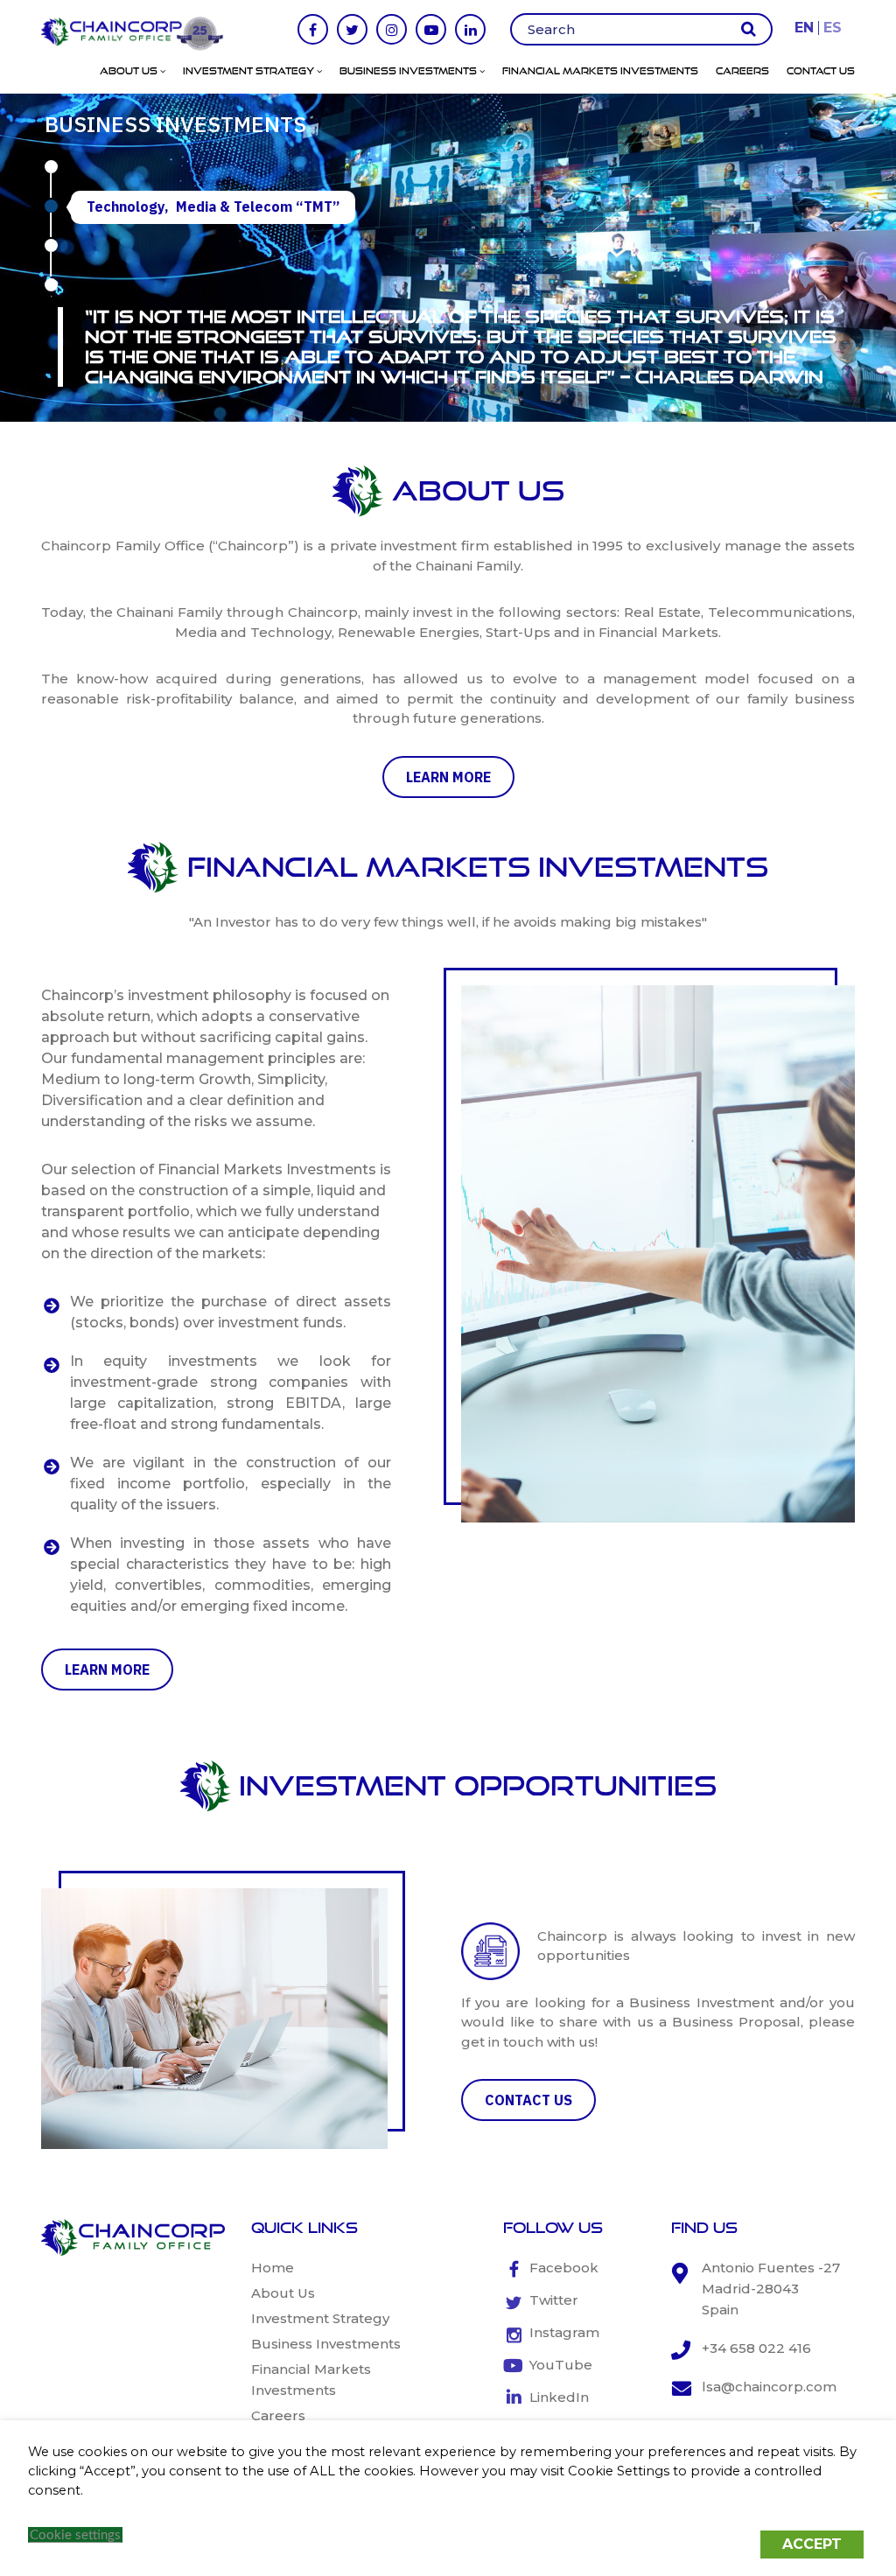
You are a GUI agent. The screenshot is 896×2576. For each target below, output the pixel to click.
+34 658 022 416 (756, 2348)
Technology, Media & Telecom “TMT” (213, 206)
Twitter (554, 2300)
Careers (742, 71)
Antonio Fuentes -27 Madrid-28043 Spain (771, 2289)
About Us (130, 71)
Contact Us (821, 71)
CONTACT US (528, 2100)
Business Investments (409, 71)
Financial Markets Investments (600, 71)
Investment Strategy (250, 71)
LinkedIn (559, 2397)
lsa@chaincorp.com (769, 2387)
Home (273, 2268)
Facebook (564, 2268)
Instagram (564, 2332)
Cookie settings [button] (75, 2535)
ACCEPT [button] (812, 2544)
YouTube (561, 2365)
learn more (448, 777)
